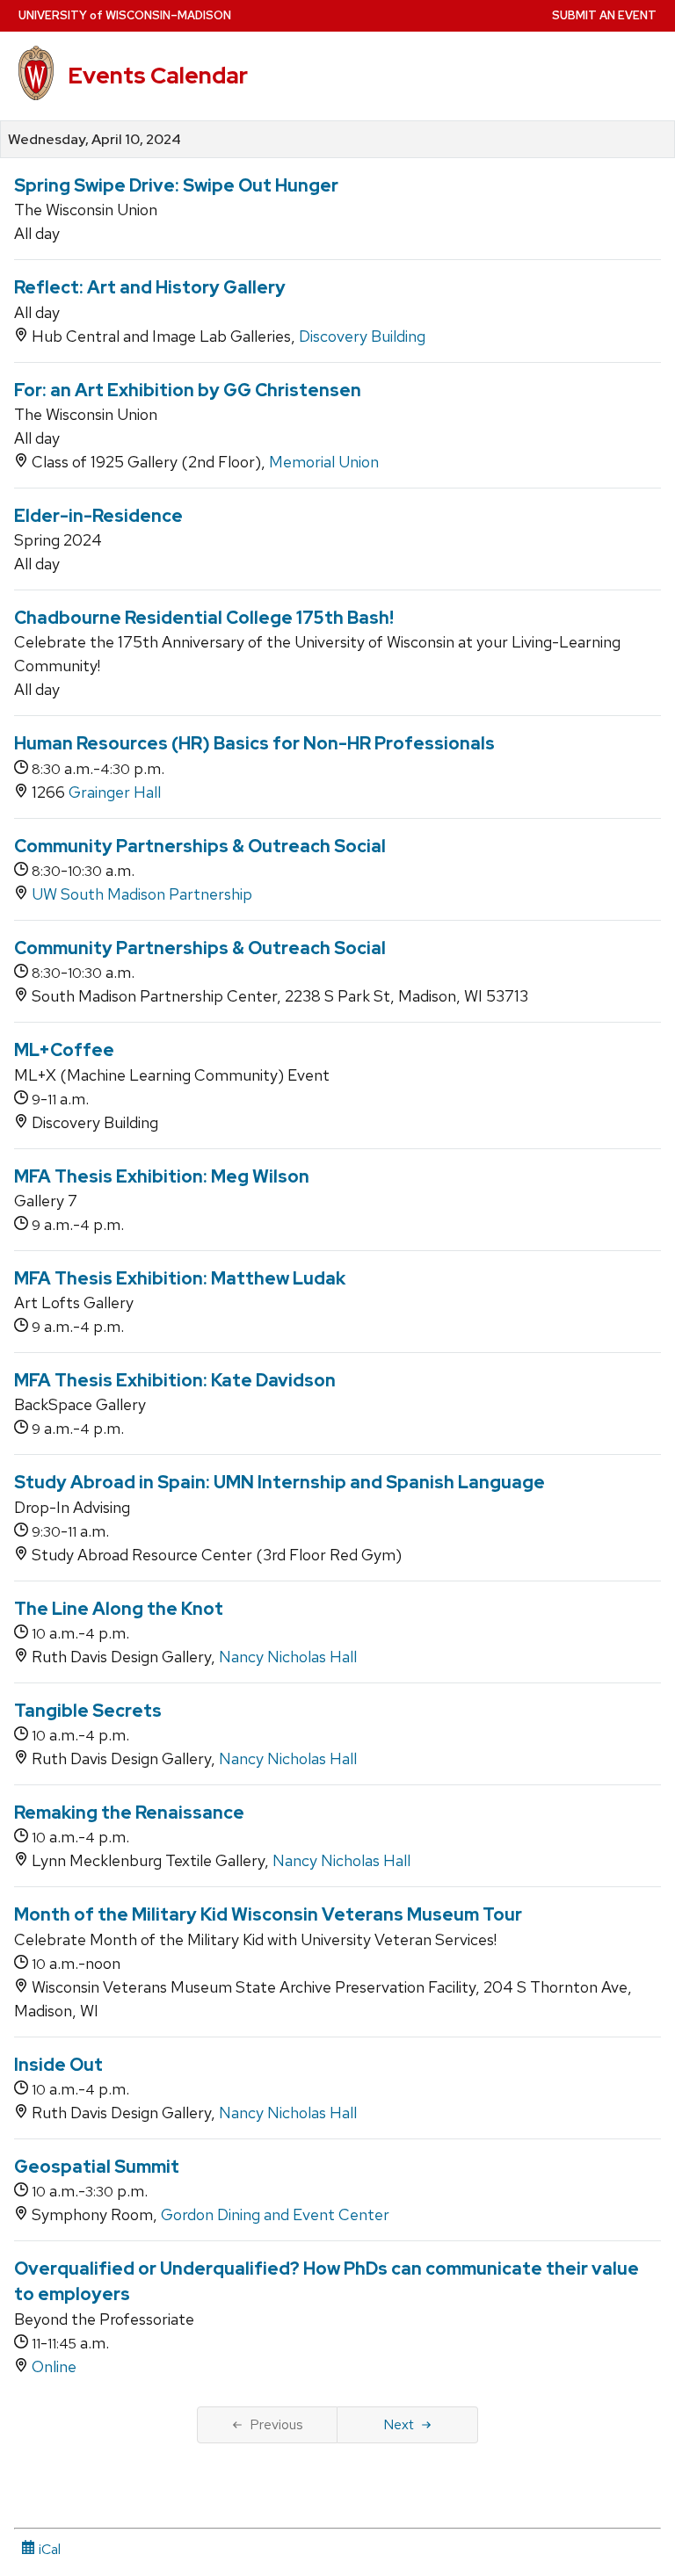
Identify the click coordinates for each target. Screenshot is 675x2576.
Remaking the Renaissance (129, 1813)
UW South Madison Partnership (142, 894)
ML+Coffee (64, 1050)
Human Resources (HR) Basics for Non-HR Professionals (254, 743)
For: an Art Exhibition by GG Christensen (188, 390)
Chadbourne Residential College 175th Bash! (204, 618)
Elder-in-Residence (98, 516)
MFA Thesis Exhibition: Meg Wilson (162, 1176)
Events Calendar (158, 76)
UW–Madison (125, 15)
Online (54, 2366)
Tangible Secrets (88, 1711)
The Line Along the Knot (119, 1609)
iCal (48, 2549)
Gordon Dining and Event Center (275, 2214)
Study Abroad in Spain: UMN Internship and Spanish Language (279, 1482)
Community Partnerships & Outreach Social (200, 846)
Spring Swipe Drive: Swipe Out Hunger (176, 185)
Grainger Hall (115, 792)
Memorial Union (324, 462)
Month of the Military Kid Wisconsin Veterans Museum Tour (268, 1914)
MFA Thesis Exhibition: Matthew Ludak (180, 1278)
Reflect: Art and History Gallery (150, 287)
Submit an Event (604, 15)
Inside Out (58, 2065)
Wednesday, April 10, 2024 (94, 140)
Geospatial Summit (97, 2167)
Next (399, 2424)
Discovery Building (362, 336)
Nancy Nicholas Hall (288, 1657)
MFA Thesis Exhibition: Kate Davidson (175, 1380)
